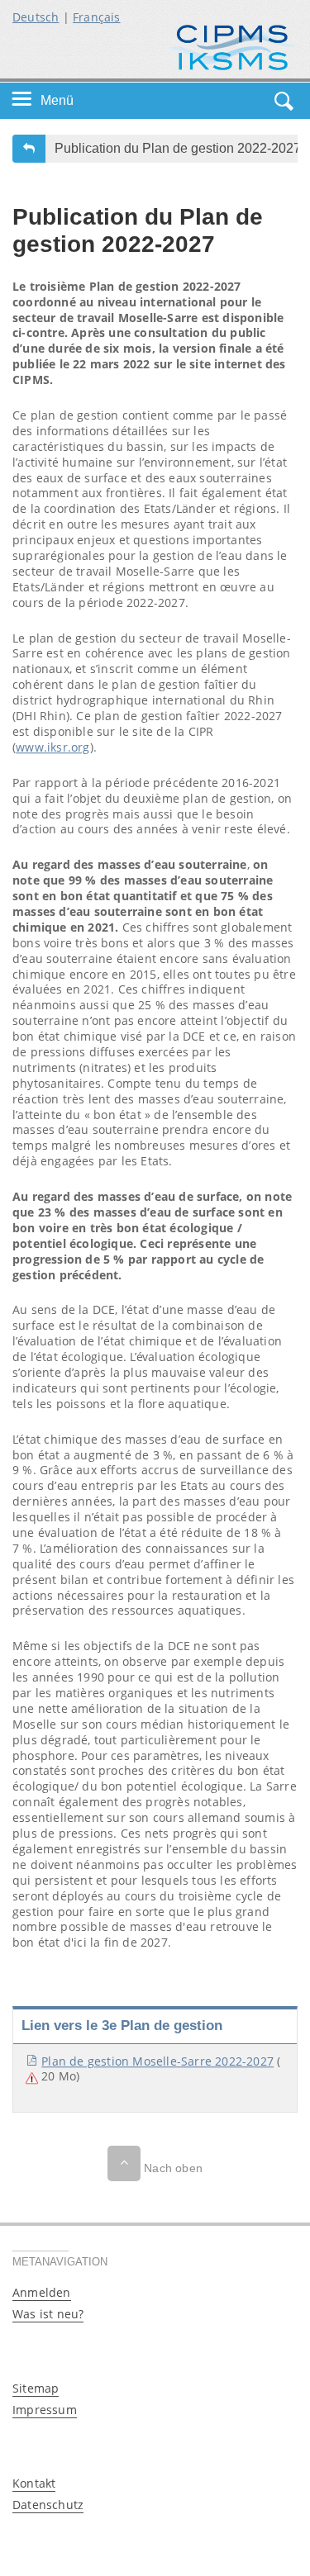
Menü (57, 100)
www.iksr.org (52, 747)
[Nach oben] (124, 2163)
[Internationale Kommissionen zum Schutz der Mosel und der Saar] (233, 46)
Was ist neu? (48, 2314)
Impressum (45, 2410)
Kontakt (34, 2483)
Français (97, 17)
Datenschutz (48, 2505)
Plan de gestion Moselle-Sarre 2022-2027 (157, 2061)
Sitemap (36, 2388)
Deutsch (36, 17)
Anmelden (42, 2292)
